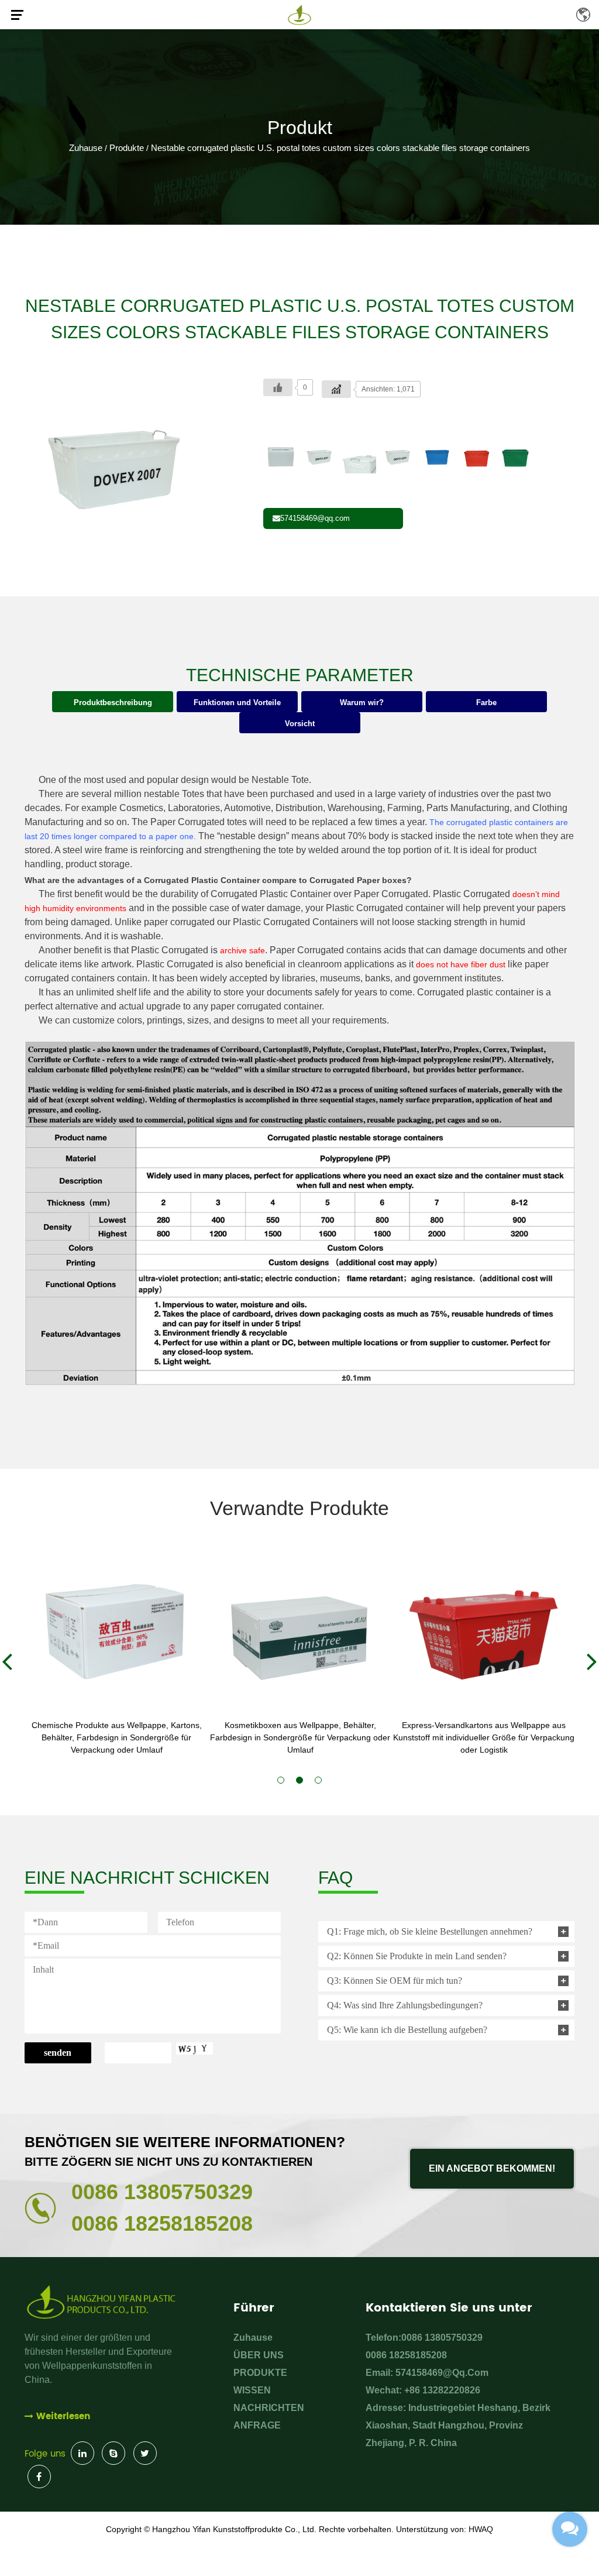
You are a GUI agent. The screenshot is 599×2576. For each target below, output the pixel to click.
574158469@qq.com (315, 518)
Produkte (127, 148)
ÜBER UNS (259, 2355)
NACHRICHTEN (269, 2408)
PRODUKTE (260, 2373)
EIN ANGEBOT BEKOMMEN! (492, 2168)
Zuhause (86, 148)
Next (592, 1661)
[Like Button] (278, 387)
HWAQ (481, 2529)
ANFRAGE (257, 2425)
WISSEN (252, 2390)
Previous (7, 1661)
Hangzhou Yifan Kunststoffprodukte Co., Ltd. (234, 2529)
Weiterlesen (63, 2417)
